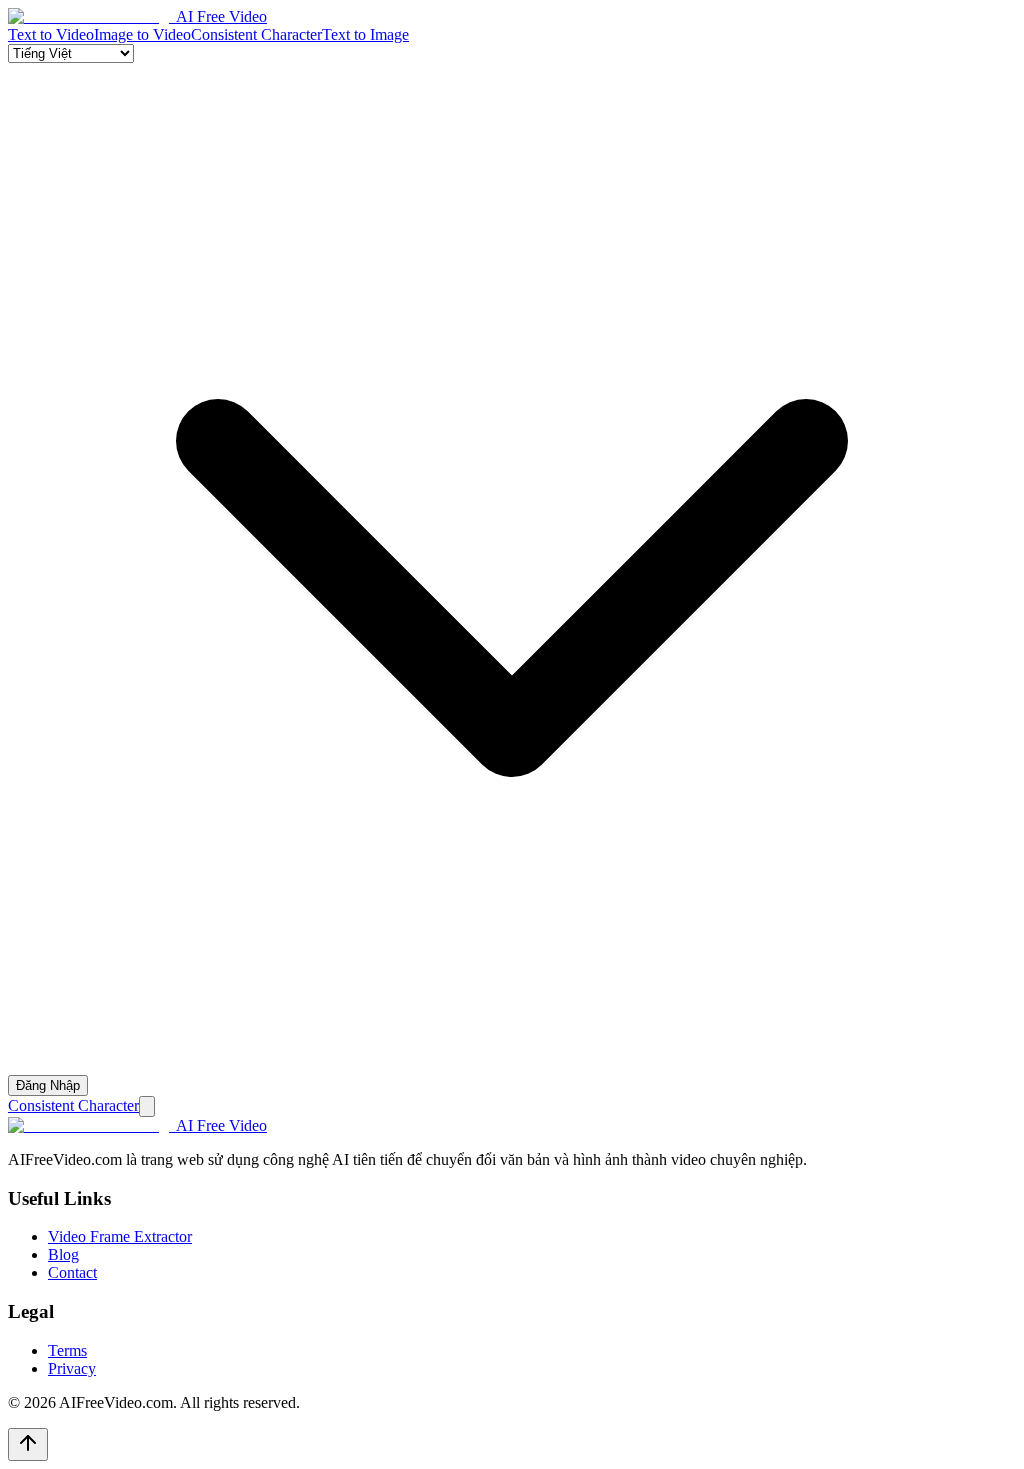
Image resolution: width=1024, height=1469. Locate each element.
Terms (67, 1350)
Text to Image (365, 34)
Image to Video (142, 34)
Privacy (72, 1368)
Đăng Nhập (48, 1085)
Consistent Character (256, 34)
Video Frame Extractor (120, 1236)
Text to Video (51, 34)
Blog (63, 1254)
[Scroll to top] (28, 1444)
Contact (72, 1272)
